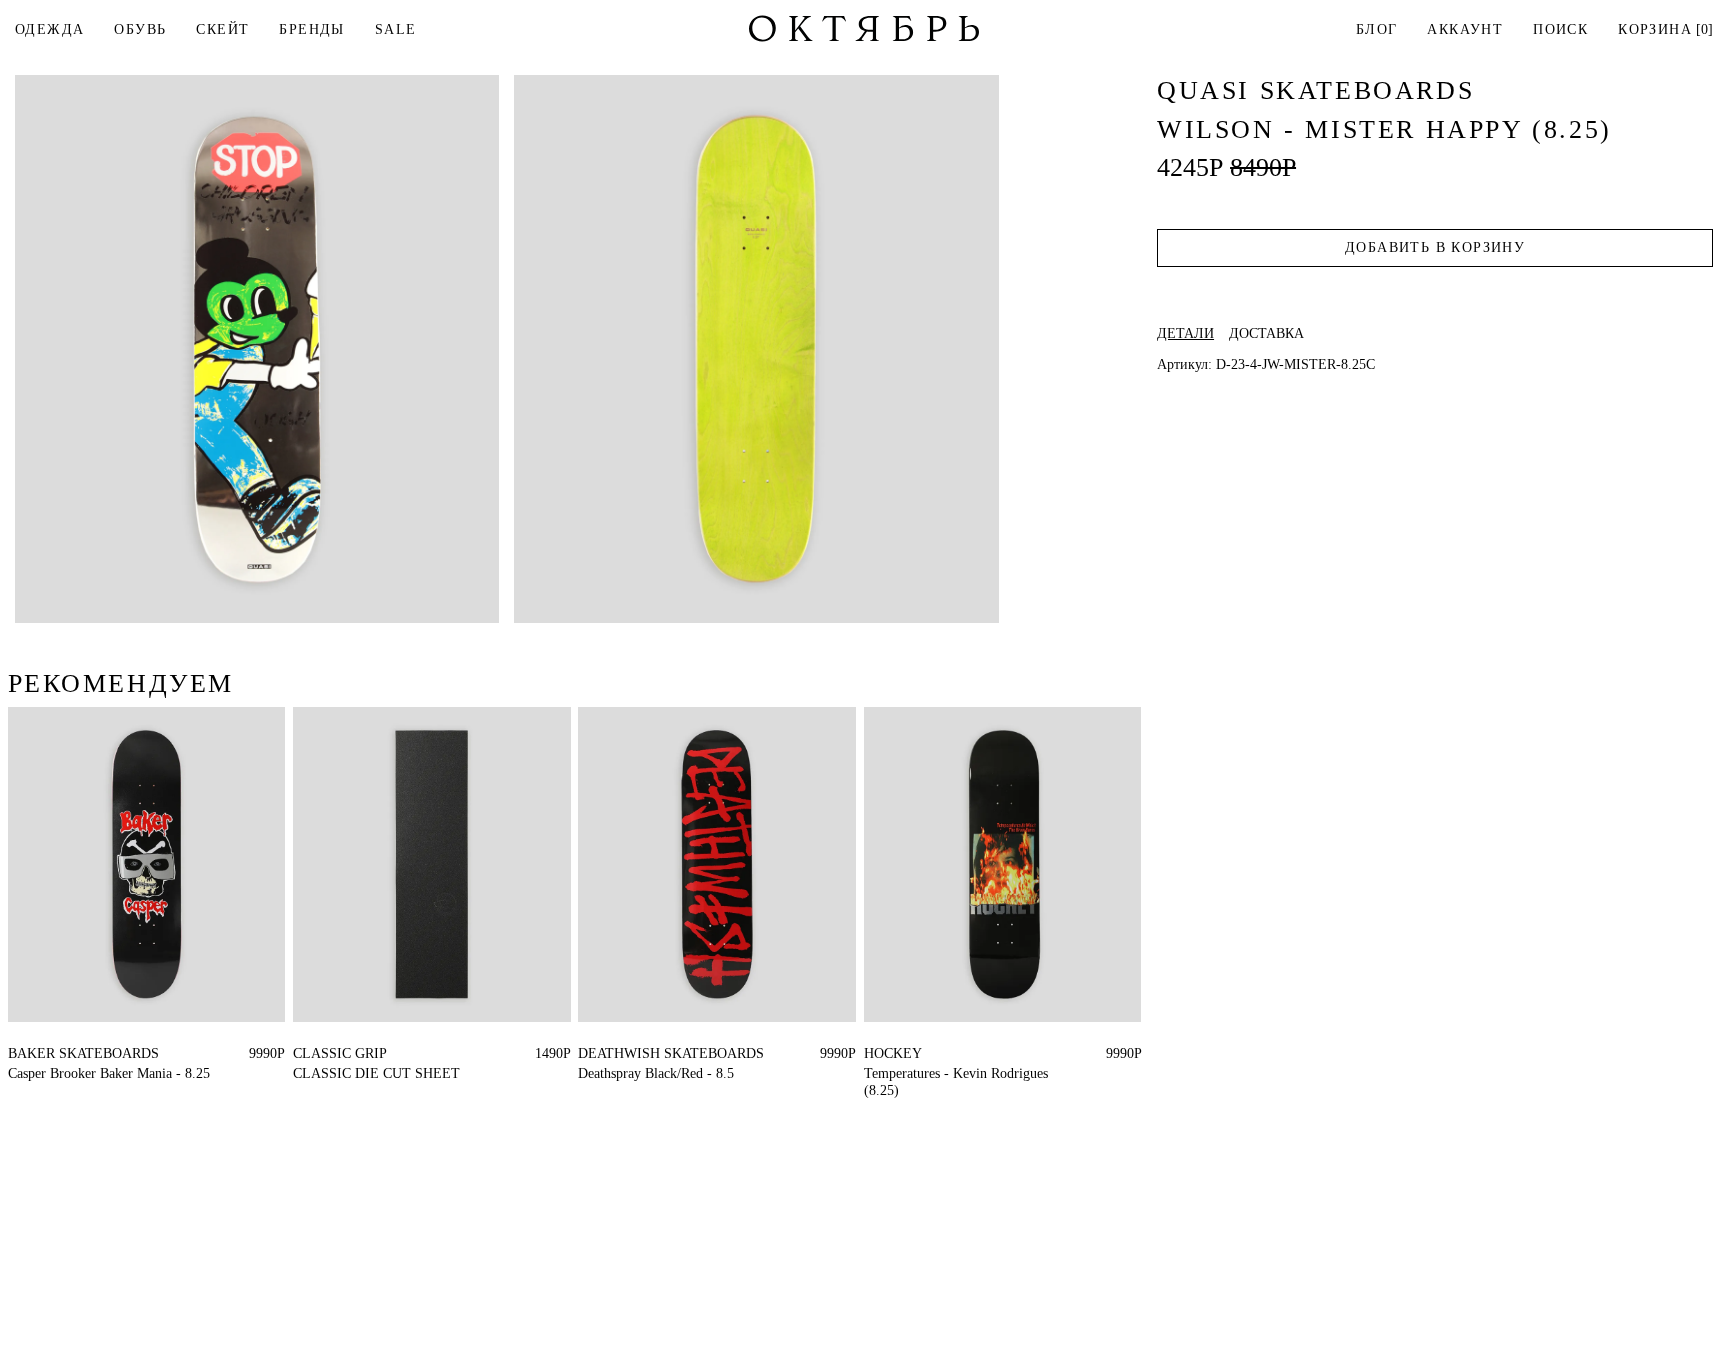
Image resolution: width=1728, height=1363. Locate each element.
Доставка (1266, 334)
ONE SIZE (325, 1053)
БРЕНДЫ (311, 29)
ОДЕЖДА (49, 29)
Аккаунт (1465, 29)
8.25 (20, 1053)
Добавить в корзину (1435, 247)
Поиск (1560, 29)
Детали (1185, 334)
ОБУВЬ (140, 29)
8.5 (587, 1053)
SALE (396, 29)
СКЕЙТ (222, 29)
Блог (1377, 29)
